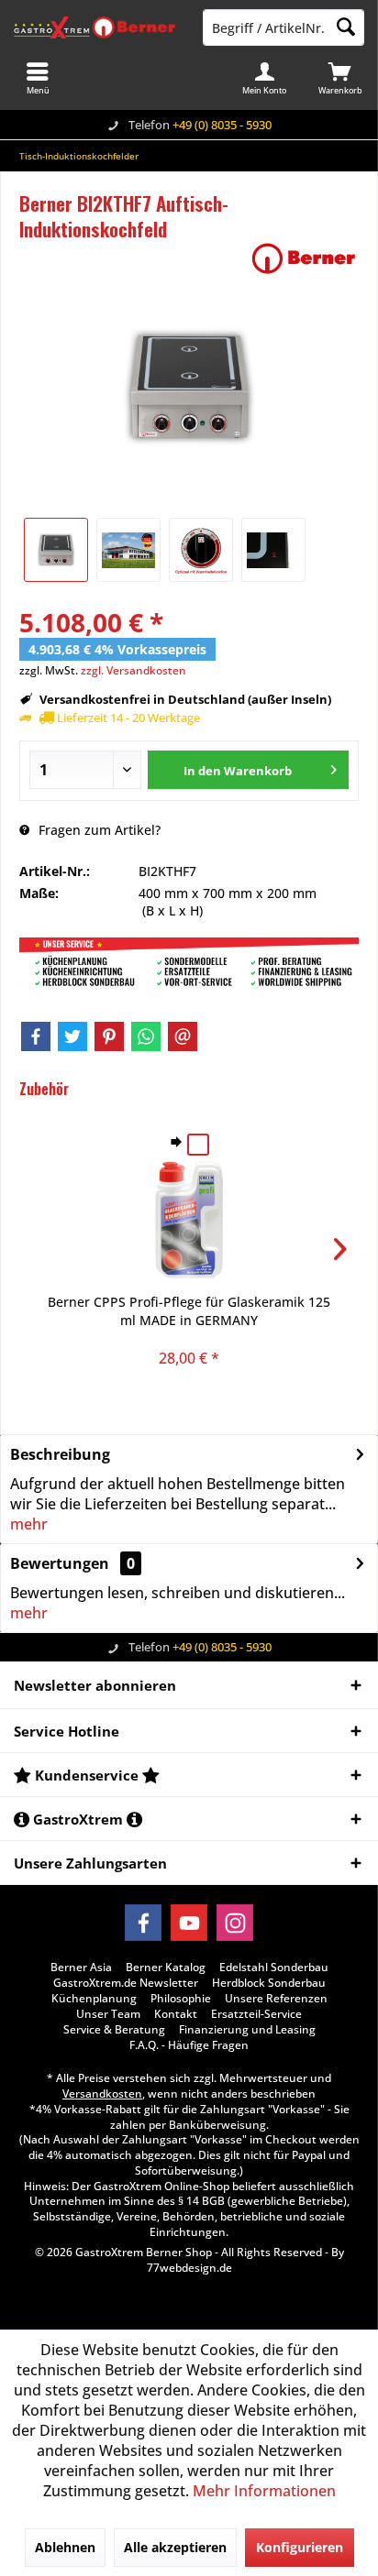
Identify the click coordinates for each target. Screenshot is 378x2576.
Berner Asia (81, 1968)
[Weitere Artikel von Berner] (304, 258)
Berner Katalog (166, 1968)
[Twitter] (72, 1036)
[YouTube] (189, 1923)
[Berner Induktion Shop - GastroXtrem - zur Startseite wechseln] (94, 27)
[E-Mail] (183, 1036)
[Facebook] (36, 1036)
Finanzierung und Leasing (247, 2030)
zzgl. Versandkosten (133, 670)
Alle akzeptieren (175, 2547)
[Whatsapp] (146, 1036)
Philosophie (181, 1999)
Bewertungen (60, 1563)
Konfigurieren (300, 2547)
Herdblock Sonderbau (269, 1983)
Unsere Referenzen (276, 1999)
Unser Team (108, 2014)
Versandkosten (102, 2094)
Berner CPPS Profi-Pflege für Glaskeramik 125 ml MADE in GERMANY (189, 1311)
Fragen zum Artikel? (98, 830)
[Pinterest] (109, 1036)
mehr (29, 1524)
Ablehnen (65, 2547)
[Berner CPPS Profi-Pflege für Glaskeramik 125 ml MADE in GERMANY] (189, 1220)
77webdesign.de (189, 2268)
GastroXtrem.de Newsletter (126, 1983)
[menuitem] (340, 78)
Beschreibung (60, 1454)
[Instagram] (235, 1923)
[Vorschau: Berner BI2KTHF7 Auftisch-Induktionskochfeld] (56, 550)
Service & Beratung (114, 2030)
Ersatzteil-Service (256, 2014)
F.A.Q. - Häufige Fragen (189, 2045)
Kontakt (176, 2014)
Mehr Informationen (264, 2491)
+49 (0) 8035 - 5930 (222, 125)
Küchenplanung (94, 1999)
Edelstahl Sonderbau (274, 1968)
